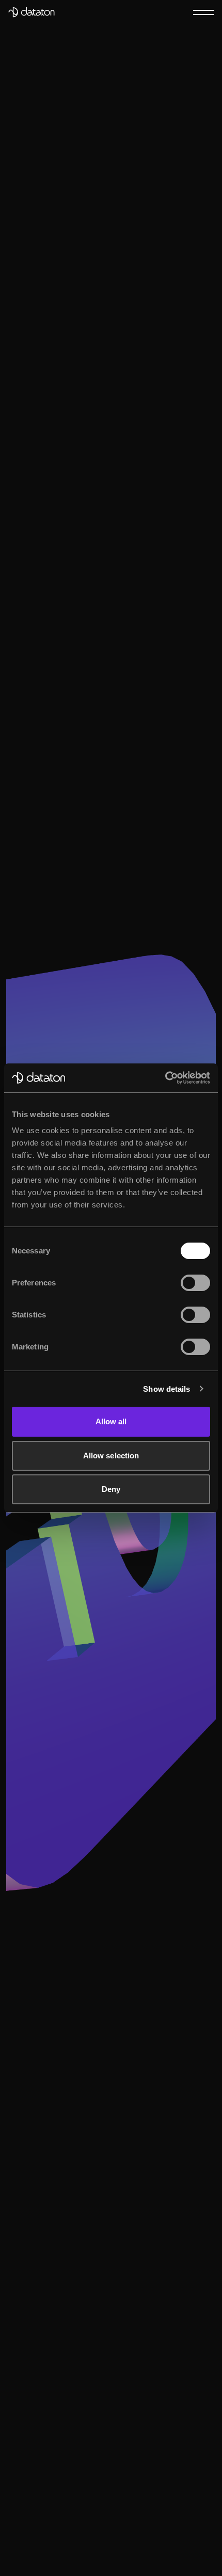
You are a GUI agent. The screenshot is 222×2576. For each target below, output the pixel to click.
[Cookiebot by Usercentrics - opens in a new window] (165, 1078)
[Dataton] (31, 12)
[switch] (195, 1283)
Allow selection (111, 1456)
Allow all (111, 1421)
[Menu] (203, 12)
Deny (111, 1489)
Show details (166, 1389)
